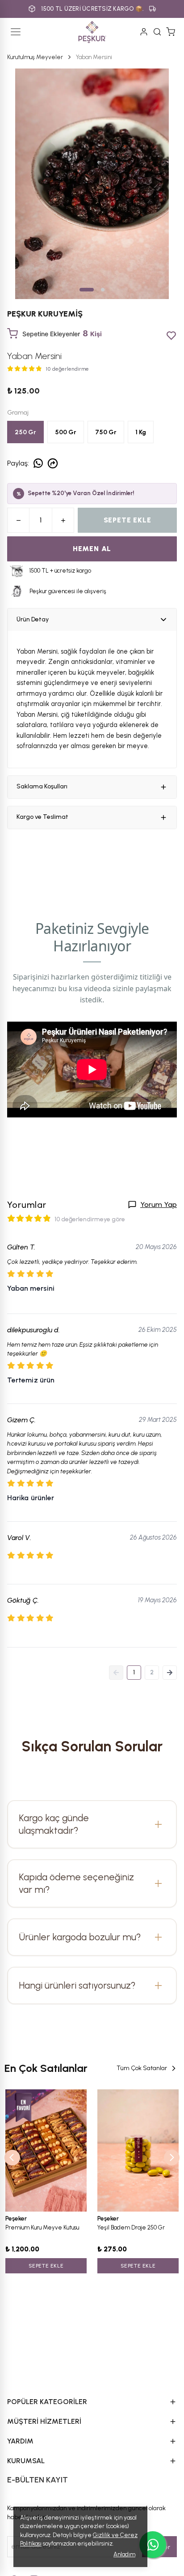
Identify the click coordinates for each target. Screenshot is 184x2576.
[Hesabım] (144, 32)
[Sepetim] (171, 32)
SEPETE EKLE (128, 520)
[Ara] (157, 32)
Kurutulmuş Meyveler (35, 57)
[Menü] (16, 32)
